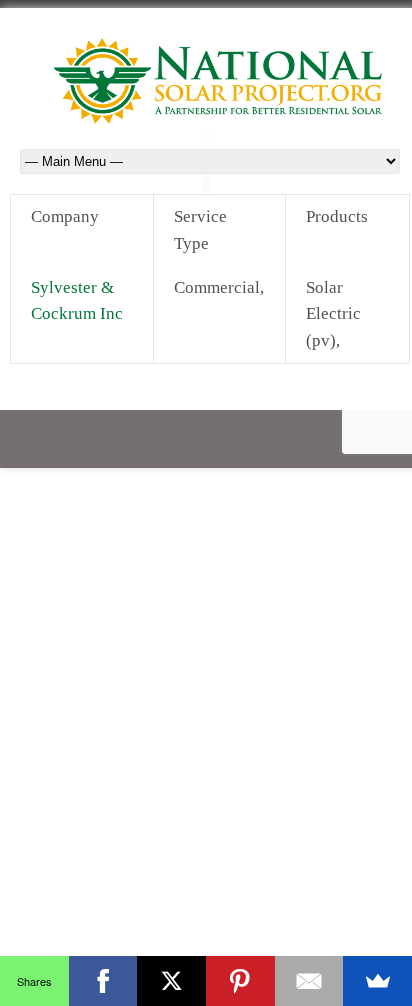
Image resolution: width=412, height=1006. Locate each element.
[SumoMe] (377, 981)
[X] (171, 981)
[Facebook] (103, 981)
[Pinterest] (240, 981)
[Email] (309, 981)
